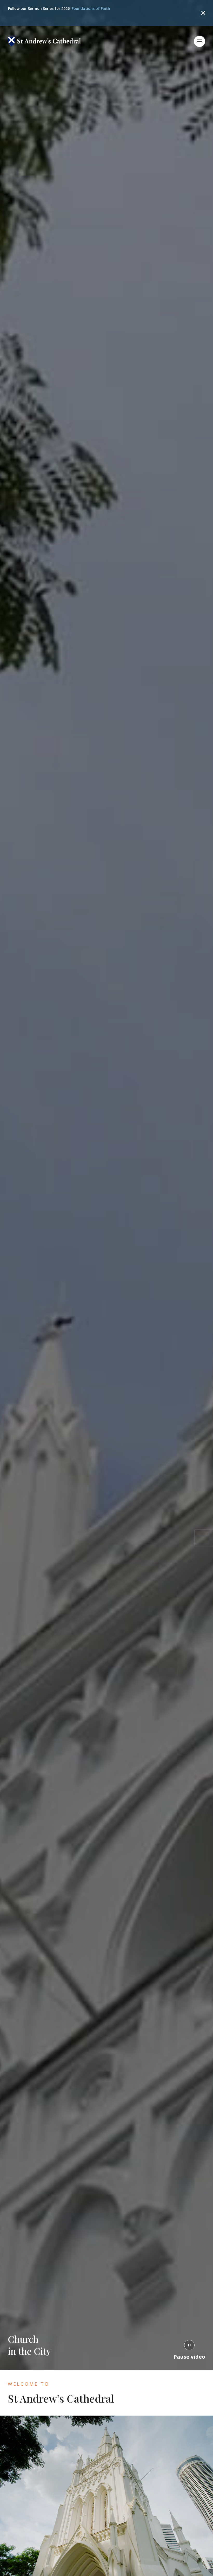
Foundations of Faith (91, 8)
